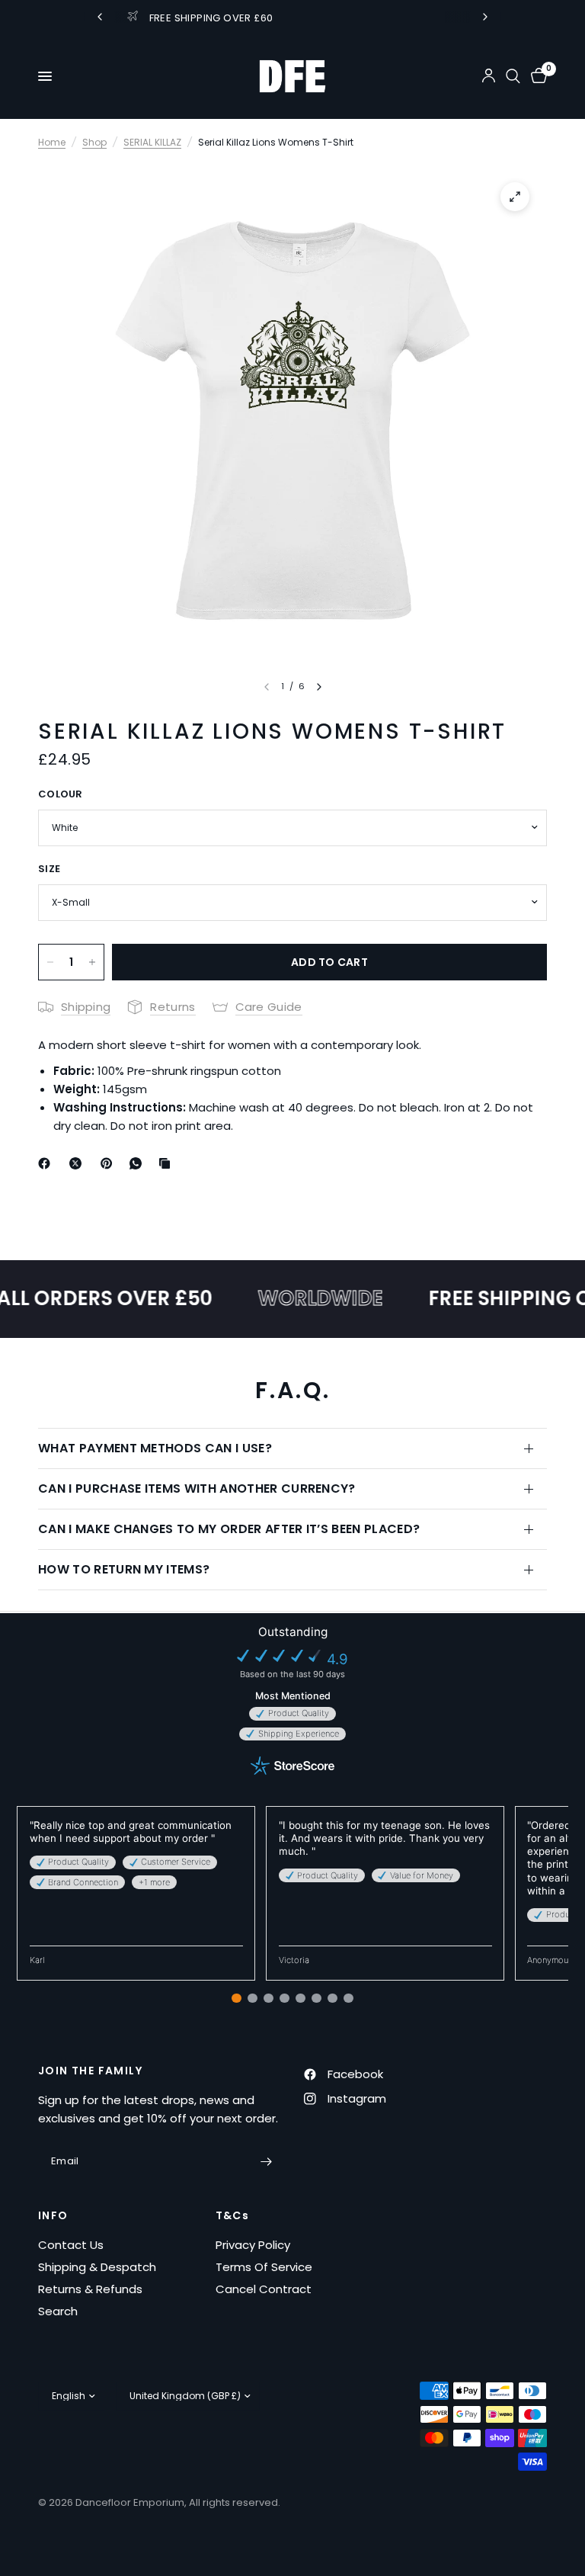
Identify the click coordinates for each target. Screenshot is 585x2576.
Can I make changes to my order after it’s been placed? (229, 1529)
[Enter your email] (266, 2161)
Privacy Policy (253, 2245)
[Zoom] (515, 197)
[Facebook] (47, 1163)
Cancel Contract (264, 2289)
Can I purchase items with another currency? (197, 1488)
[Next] (319, 687)
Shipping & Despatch (97, 2267)
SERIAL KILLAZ (152, 142)
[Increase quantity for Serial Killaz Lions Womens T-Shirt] (92, 962)
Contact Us (71, 2245)
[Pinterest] (110, 1163)
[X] (78, 1163)
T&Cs (233, 2215)
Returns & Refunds (90, 2289)
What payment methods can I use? (155, 1448)
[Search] (513, 76)
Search (58, 2311)
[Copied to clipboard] (168, 1163)
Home (52, 142)
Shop (94, 142)
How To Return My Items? (124, 1569)
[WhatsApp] (139, 1163)
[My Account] (489, 76)
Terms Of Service (264, 2267)
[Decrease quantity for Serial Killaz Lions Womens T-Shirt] (50, 962)
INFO (53, 2215)
